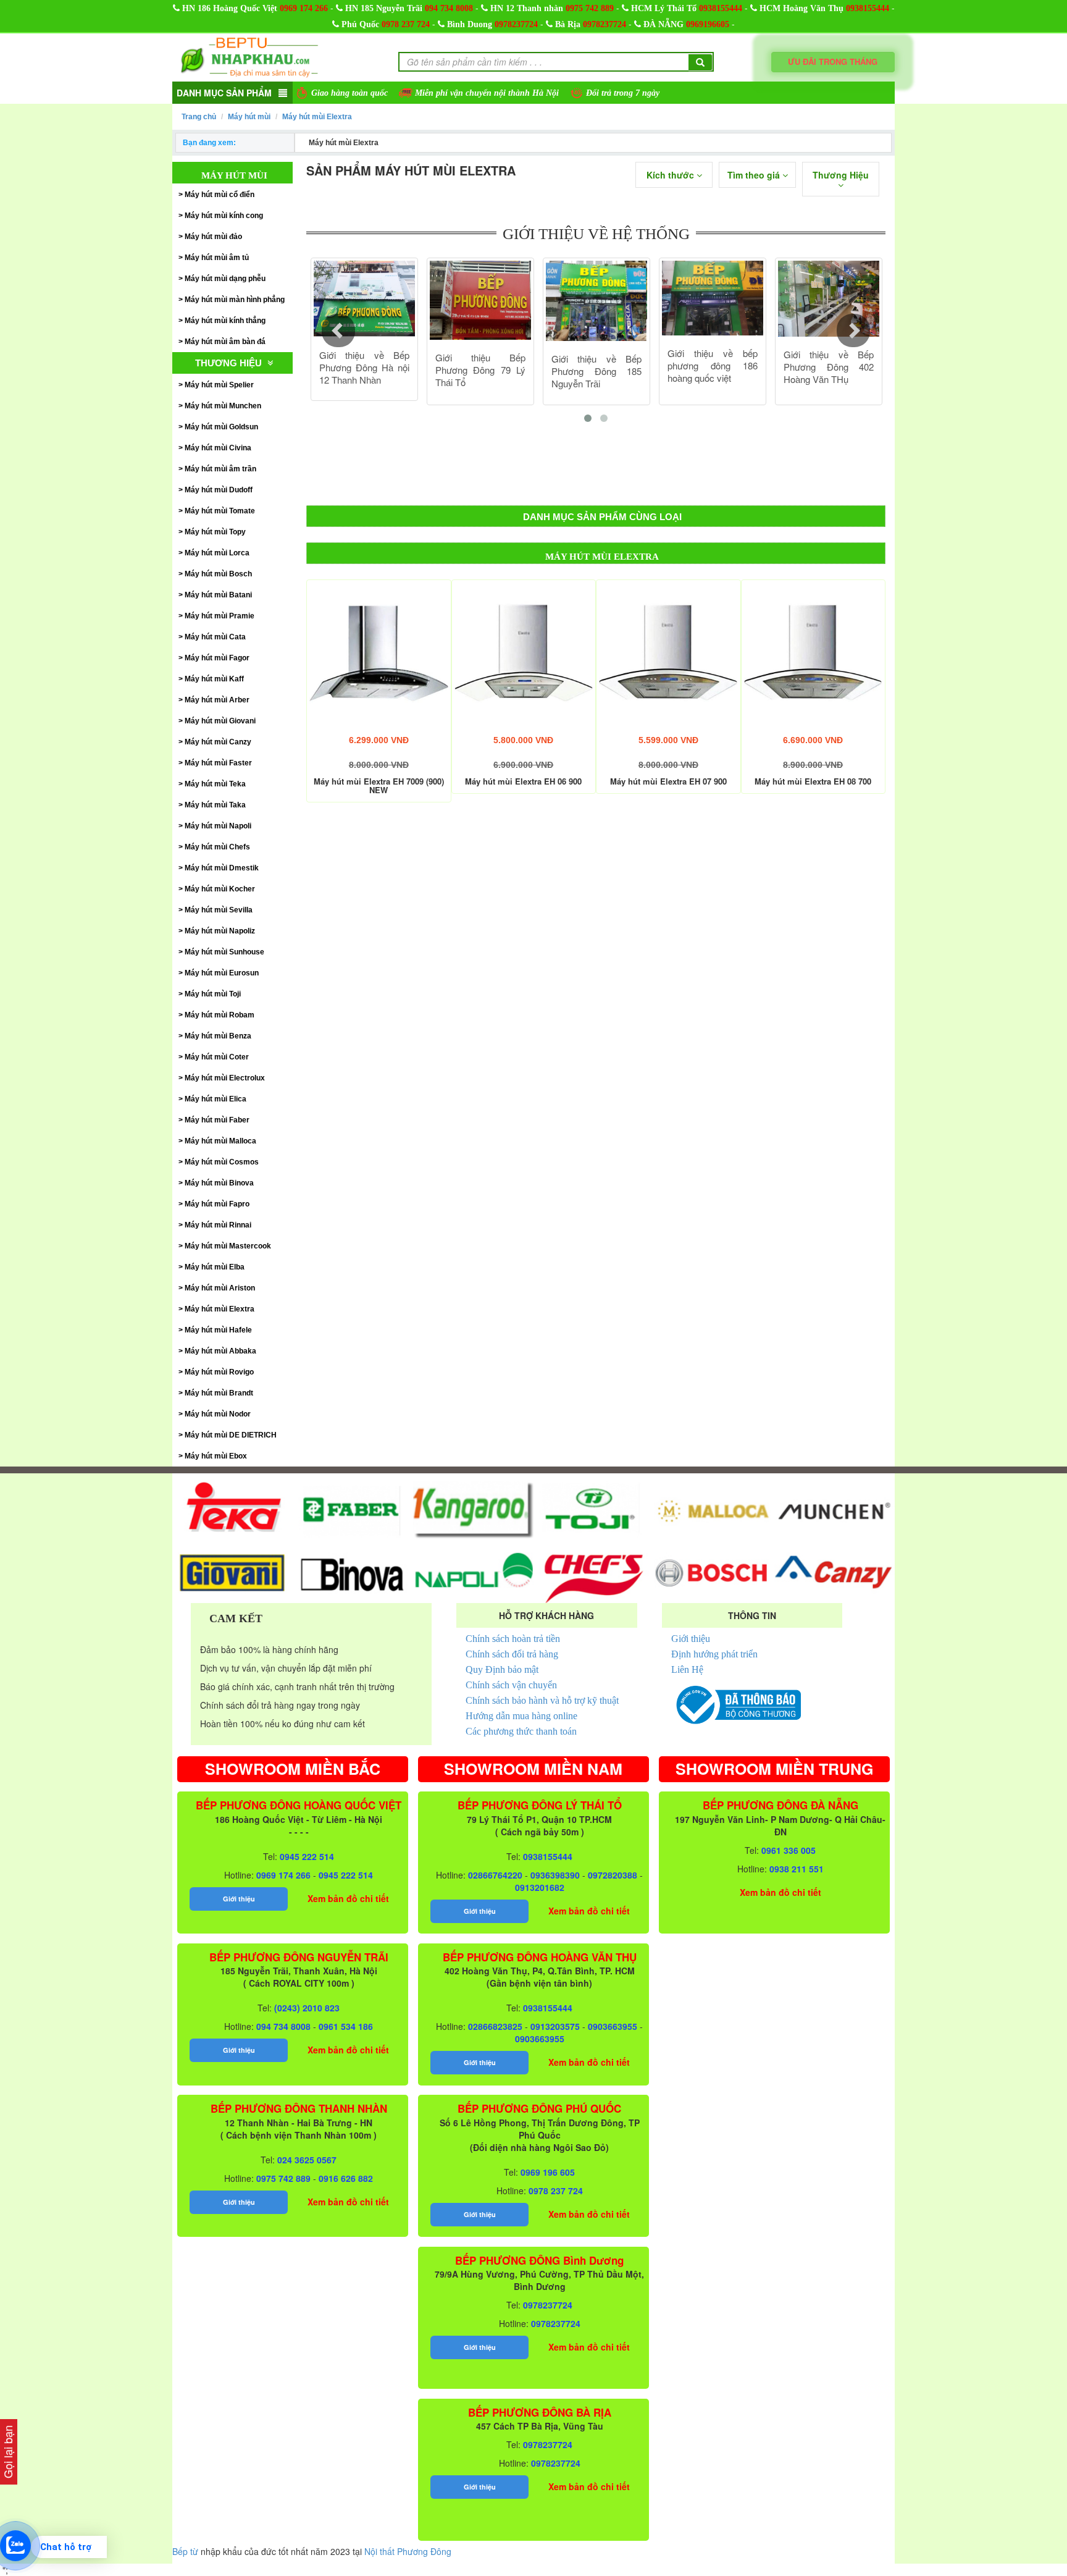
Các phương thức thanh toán (521, 1731)
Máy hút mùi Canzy (218, 742)
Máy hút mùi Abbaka (220, 1351)
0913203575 (555, 2026)
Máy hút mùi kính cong (224, 216)
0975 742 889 (590, 8)
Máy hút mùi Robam (220, 1015)
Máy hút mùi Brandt (219, 1393)
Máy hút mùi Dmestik (222, 868)
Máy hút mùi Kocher (220, 889)
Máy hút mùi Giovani (220, 721)
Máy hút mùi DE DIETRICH (231, 1435)
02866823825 (495, 2026)
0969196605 (708, 24)
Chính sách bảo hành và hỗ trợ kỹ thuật (542, 1700)
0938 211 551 (797, 1869)
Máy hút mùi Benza (218, 1036)
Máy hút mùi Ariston (220, 1288)
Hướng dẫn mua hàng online (521, 1716)
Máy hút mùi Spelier (219, 385)
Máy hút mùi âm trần (220, 469)
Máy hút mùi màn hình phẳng (235, 300)
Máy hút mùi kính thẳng (225, 321)
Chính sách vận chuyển (511, 1685)
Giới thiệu (691, 1639)
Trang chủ (199, 117)
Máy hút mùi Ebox (216, 1456)
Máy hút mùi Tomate (220, 511)
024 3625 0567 (307, 2160)
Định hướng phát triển (714, 1654)
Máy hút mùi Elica (215, 1099)
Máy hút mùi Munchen (223, 406)
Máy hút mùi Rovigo (219, 1372)
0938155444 (721, 8)
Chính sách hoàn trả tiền (513, 1639)
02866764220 (495, 1875)
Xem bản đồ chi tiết (348, 1898)
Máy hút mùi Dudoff (219, 490)
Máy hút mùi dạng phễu (225, 279)
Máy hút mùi (249, 117)
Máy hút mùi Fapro (217, 1204)
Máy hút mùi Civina (218, 448)
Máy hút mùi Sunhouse (224, 952)
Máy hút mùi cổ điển (220, 195)
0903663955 (613, 2026)
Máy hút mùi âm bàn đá (225, 342)
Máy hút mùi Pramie (220, 616)
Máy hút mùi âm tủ (217, 258)
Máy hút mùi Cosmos (222, 1162)
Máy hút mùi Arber (217, 700)
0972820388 (613, 1875)
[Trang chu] (249, 56)
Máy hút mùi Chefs (217, 847)
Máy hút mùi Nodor (218, 1414)
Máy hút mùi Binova (219, 1183)
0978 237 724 (406, 24)
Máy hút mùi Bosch (218, 574)
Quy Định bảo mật (502, 1669)
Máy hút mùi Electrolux (225, 1078)
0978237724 (516, 24)
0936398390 (555, 1875)
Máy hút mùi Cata (215, 637)
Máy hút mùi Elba (215, 1267)
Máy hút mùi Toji (213, 994)
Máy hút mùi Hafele (218, 1330)
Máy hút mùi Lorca (217, 553)
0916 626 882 (346, 2178)
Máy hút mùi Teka (215, 784)
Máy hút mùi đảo (213, 237)
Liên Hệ (687, 1669)
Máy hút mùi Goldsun (221, 427)
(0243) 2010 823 (307, 2008)
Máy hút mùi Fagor (217, 658)
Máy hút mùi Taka (215, 805)
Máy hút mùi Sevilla (219, 910)
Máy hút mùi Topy (215, 532)
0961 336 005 (789, 1850)
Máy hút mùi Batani (218, 595)
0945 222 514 (307, 1856)
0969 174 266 (304, 8)
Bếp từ (185, 2551)
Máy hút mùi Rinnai (218, 1225)
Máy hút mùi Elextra (317, 117)
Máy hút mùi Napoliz (220, 931)
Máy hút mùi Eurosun (222, 973)
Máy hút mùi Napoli (218, 826)
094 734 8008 (449, 8)
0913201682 (540, 1887)
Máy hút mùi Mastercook (228, 1246)
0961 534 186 (346, 2026)
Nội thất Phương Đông (408, 2551)
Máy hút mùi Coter (217, 1057)
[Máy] (379, 652)
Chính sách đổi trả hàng (512, 1654)
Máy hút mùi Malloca (220, 1141)
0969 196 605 (548, 2172)
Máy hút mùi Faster (218, 763)
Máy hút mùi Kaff (214, 679)
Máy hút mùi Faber (217, 1120)
